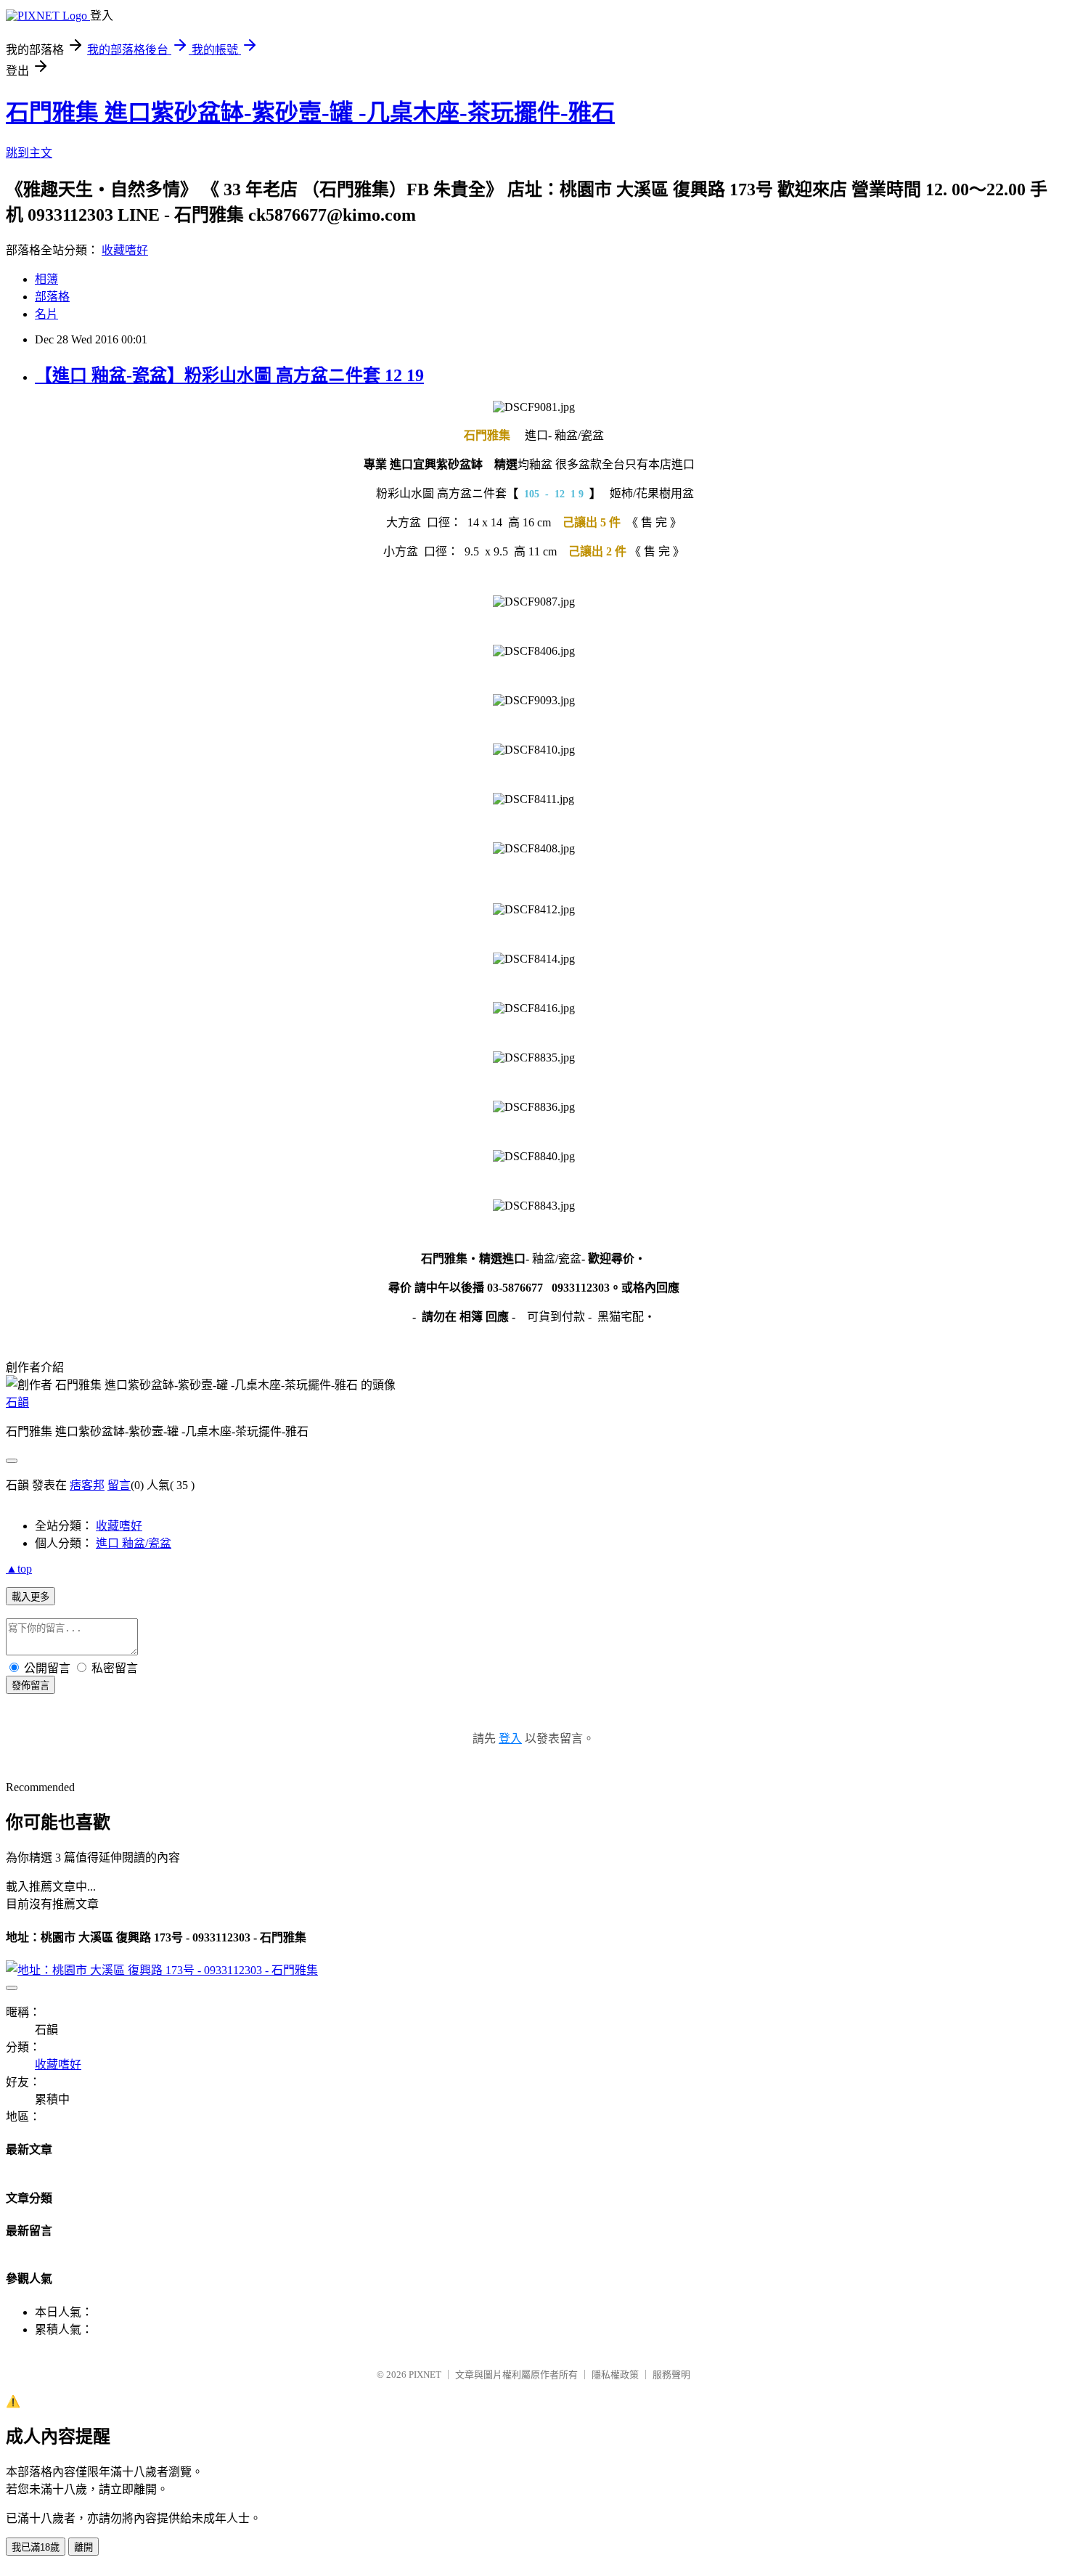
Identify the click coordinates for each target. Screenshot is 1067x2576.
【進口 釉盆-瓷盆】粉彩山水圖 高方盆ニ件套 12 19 (229, 375)
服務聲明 (671, 2375)
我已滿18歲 (36, 2547)
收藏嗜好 (125, 250)
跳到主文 (29, 153)
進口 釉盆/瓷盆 (134, 1543)
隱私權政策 (615, 2375)
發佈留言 (30, 1686)
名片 (46, 314)
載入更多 (30, 1597)
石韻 (17, 1402)
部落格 (52, 297)
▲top (19, 1569)
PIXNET (425, 2375)
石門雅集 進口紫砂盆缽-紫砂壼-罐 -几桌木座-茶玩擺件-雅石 (310, 113)
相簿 (46, 279)
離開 (83, 2547)
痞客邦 (87, 1485)
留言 (119, 1485)
